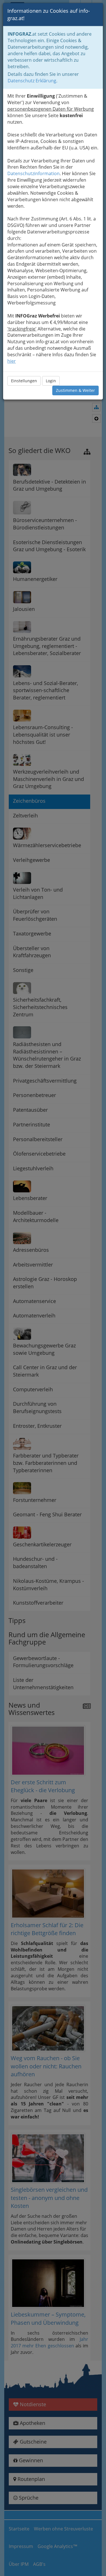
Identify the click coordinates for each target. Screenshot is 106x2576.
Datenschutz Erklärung (32, 81)
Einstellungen (24, 381)
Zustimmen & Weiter (75, 390)
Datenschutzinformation (33, 173)
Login (51, 381)
